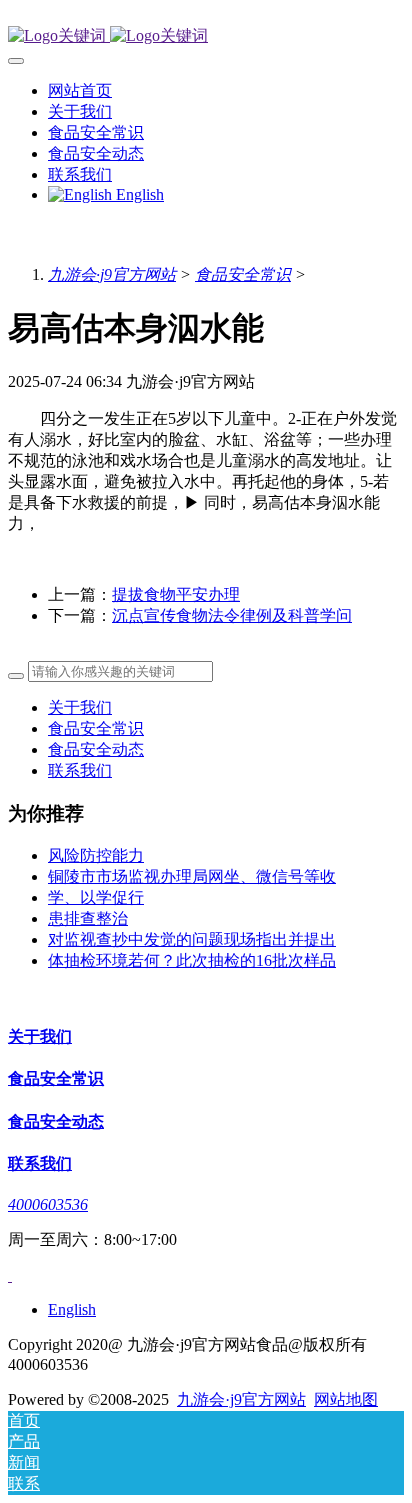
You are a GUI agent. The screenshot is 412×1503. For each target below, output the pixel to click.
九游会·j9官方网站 (112, 274)
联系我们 (80, 770)
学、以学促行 (96, 897)
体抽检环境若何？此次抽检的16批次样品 (192, 960)
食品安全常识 (243, 274)
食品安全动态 (96, 749)
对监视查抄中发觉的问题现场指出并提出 (192, 939)
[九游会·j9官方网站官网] (206, 36)
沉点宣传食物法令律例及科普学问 (232, 615)
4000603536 (48, 1204)
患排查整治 (88, 918)
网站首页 (80, 90)
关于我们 (80, 707)
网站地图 (346, 1399)
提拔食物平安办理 (176, 594)
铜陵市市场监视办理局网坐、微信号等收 (192, 876)
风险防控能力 (96, 855)
